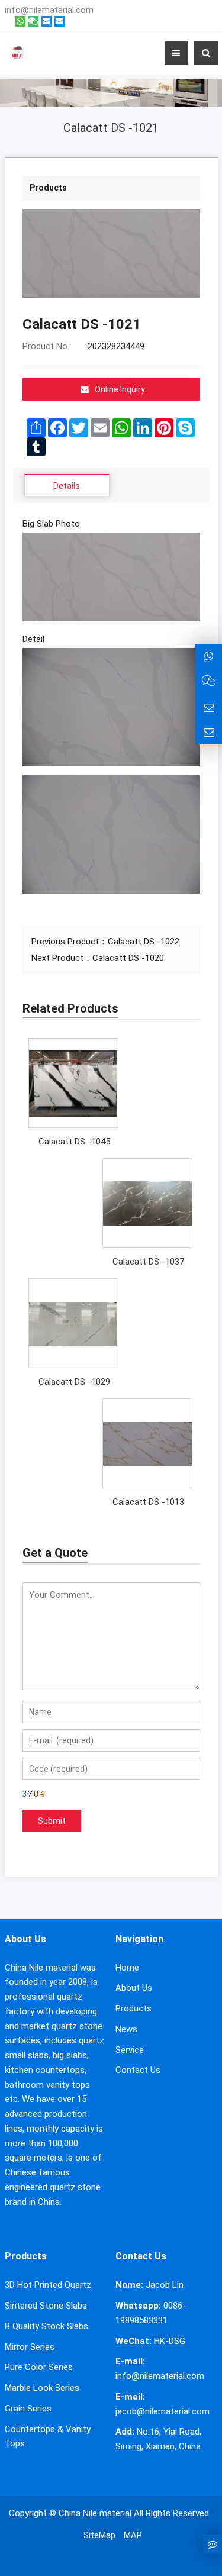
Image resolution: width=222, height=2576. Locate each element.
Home (127, 1968)
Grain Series (28, 2409)
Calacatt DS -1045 (74, 1142)
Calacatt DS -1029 (74, 1382)
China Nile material (95, 2513)
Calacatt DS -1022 (144, 942)
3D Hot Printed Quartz (48, 2285)
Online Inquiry (120, 389)
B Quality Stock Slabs (46, 2326)
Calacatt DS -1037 (148, 1262)
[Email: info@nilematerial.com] (209, 707)
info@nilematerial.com (49, 10)
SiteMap (99, 2535)
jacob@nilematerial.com (163, 2411)
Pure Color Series (39, 2367)
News (126, 2029)
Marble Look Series (42, 2388)
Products (133, 2008)
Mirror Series (30, 2347)
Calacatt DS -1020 (128, 958)
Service (130, 2050)
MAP (133, 2535)
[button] (111, 79)
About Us (134, 1988)
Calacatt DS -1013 (148, 1502)
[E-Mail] (46, 21)
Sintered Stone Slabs (46, 2306)
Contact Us (138, 2070)
